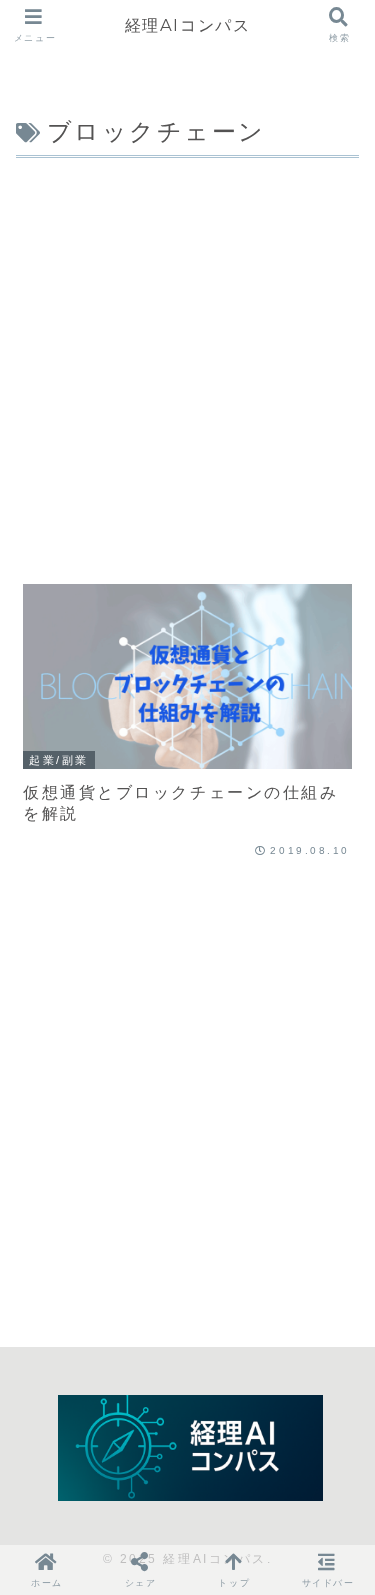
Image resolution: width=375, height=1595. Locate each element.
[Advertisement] (187, 361)
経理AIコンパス (188, 25)
